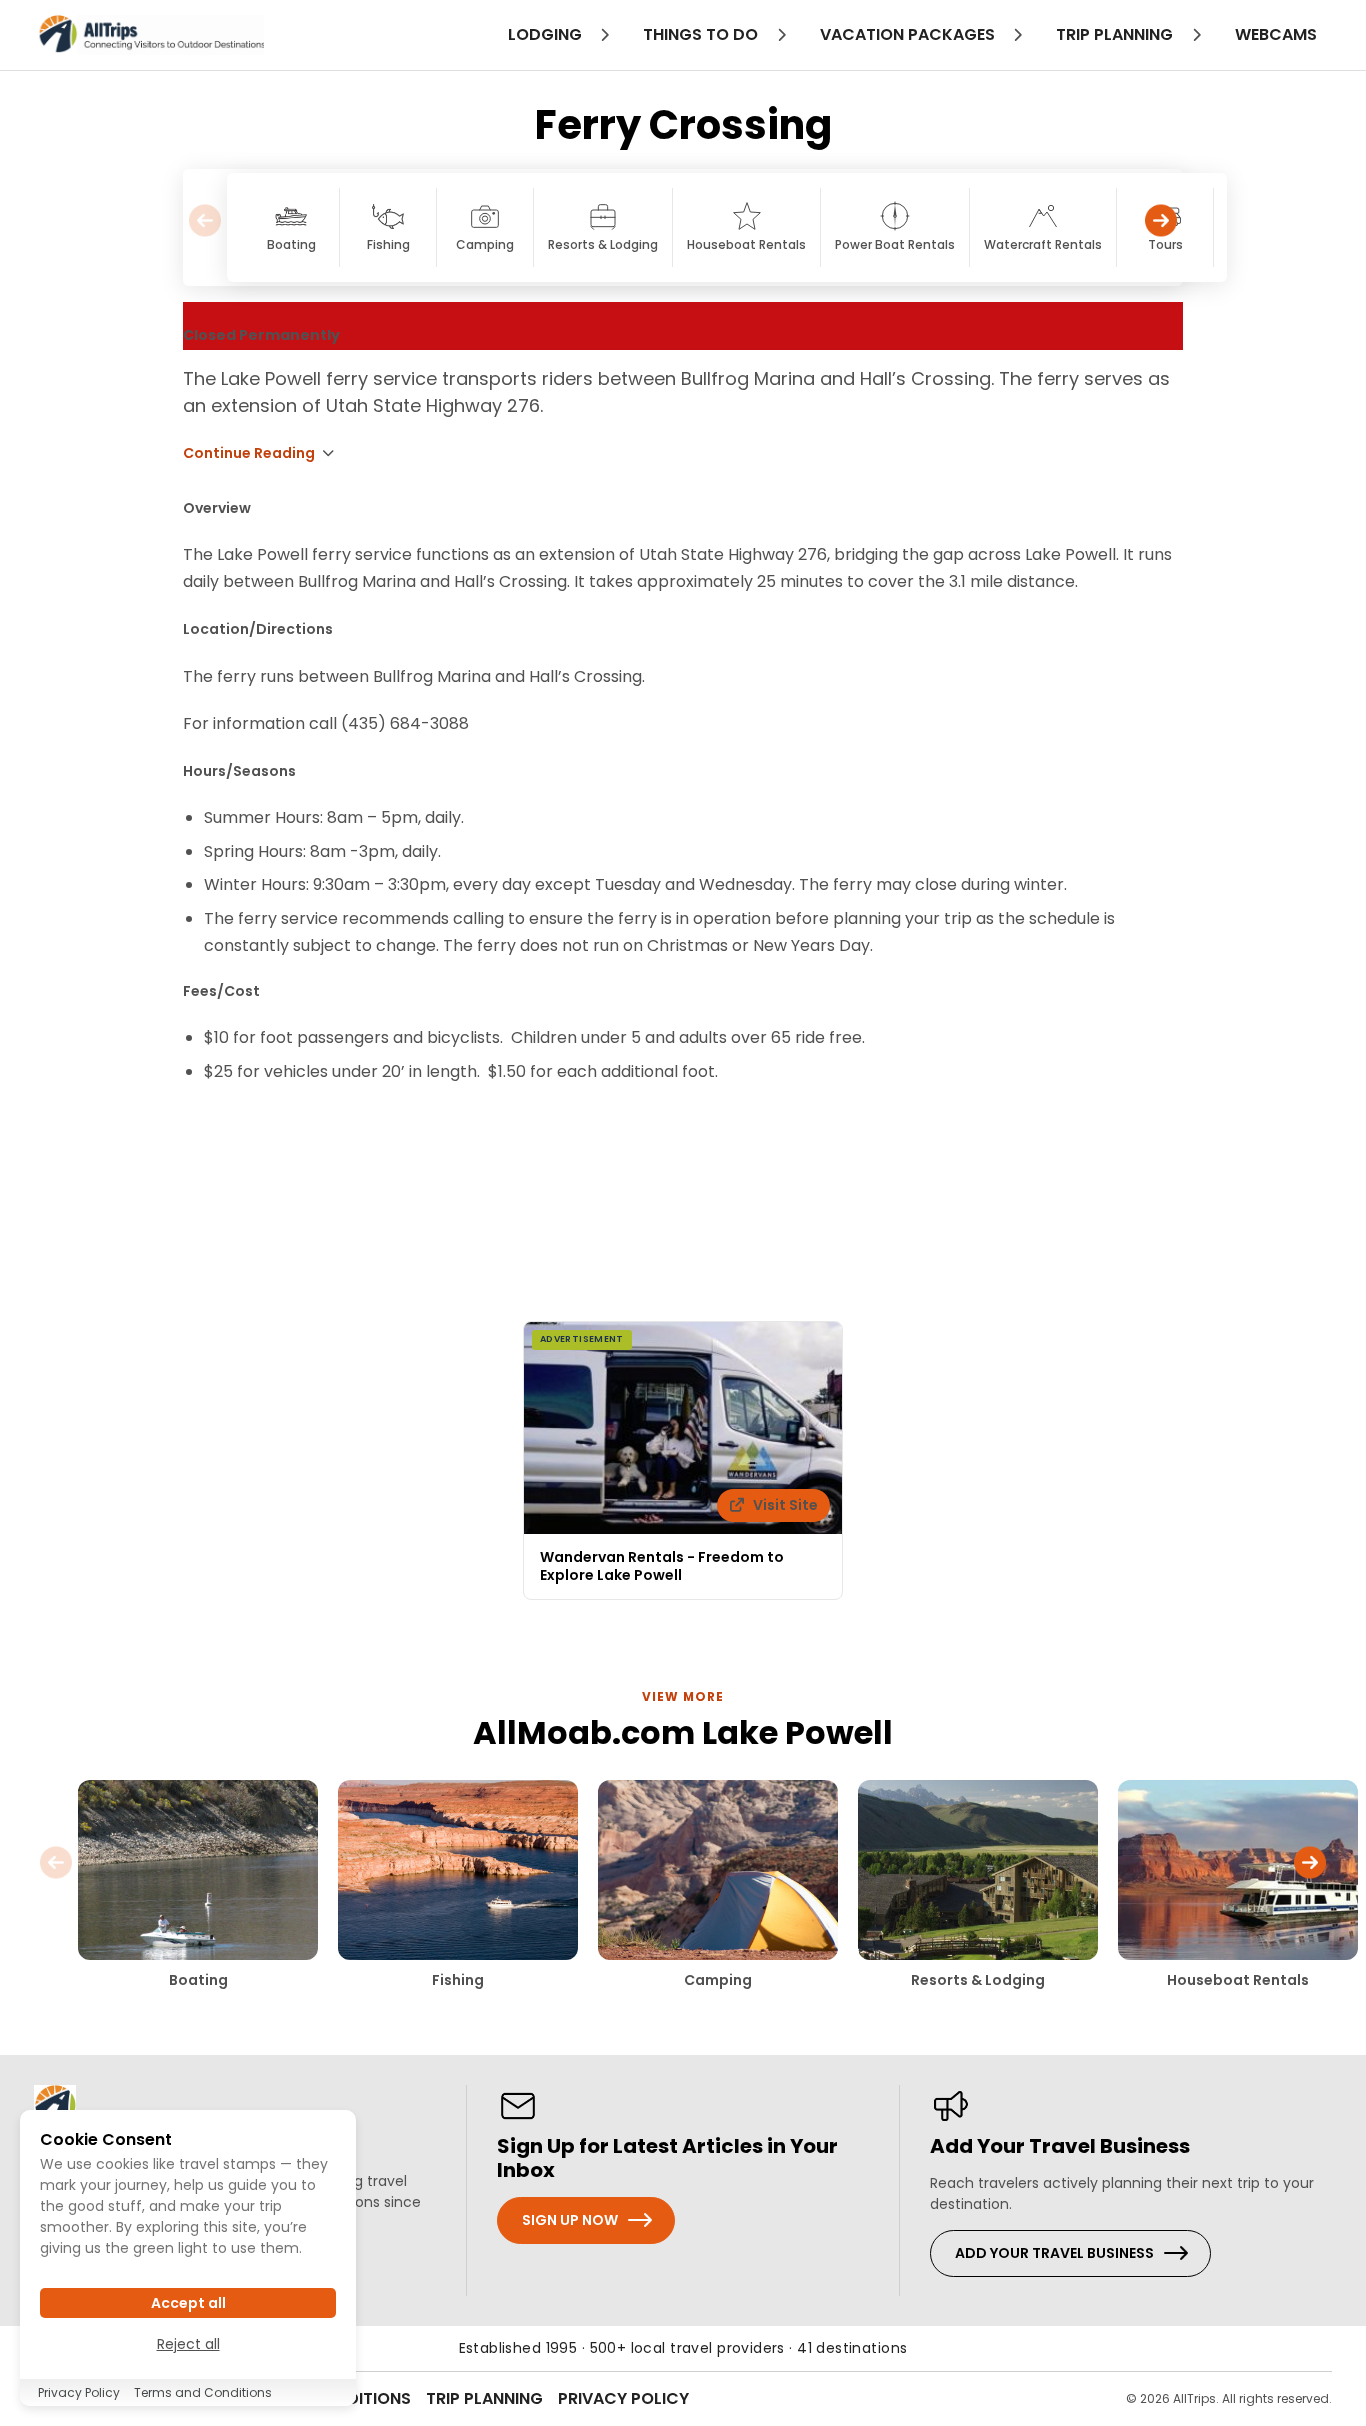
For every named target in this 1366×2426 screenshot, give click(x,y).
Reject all (188, 2343)
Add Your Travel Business (1054, 2253)
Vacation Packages (909, 34)
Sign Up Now (570, 2220)
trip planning (1116, 34)
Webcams (1276, 34)
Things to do (702, 34)
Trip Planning (484, 2398)
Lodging (547, 34)
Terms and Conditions (203, 2392)
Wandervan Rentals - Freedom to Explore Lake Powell (662, 1566)
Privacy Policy (623, 2398)
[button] (1161, 227)
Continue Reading (249, 453)
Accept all (188, 2303)
